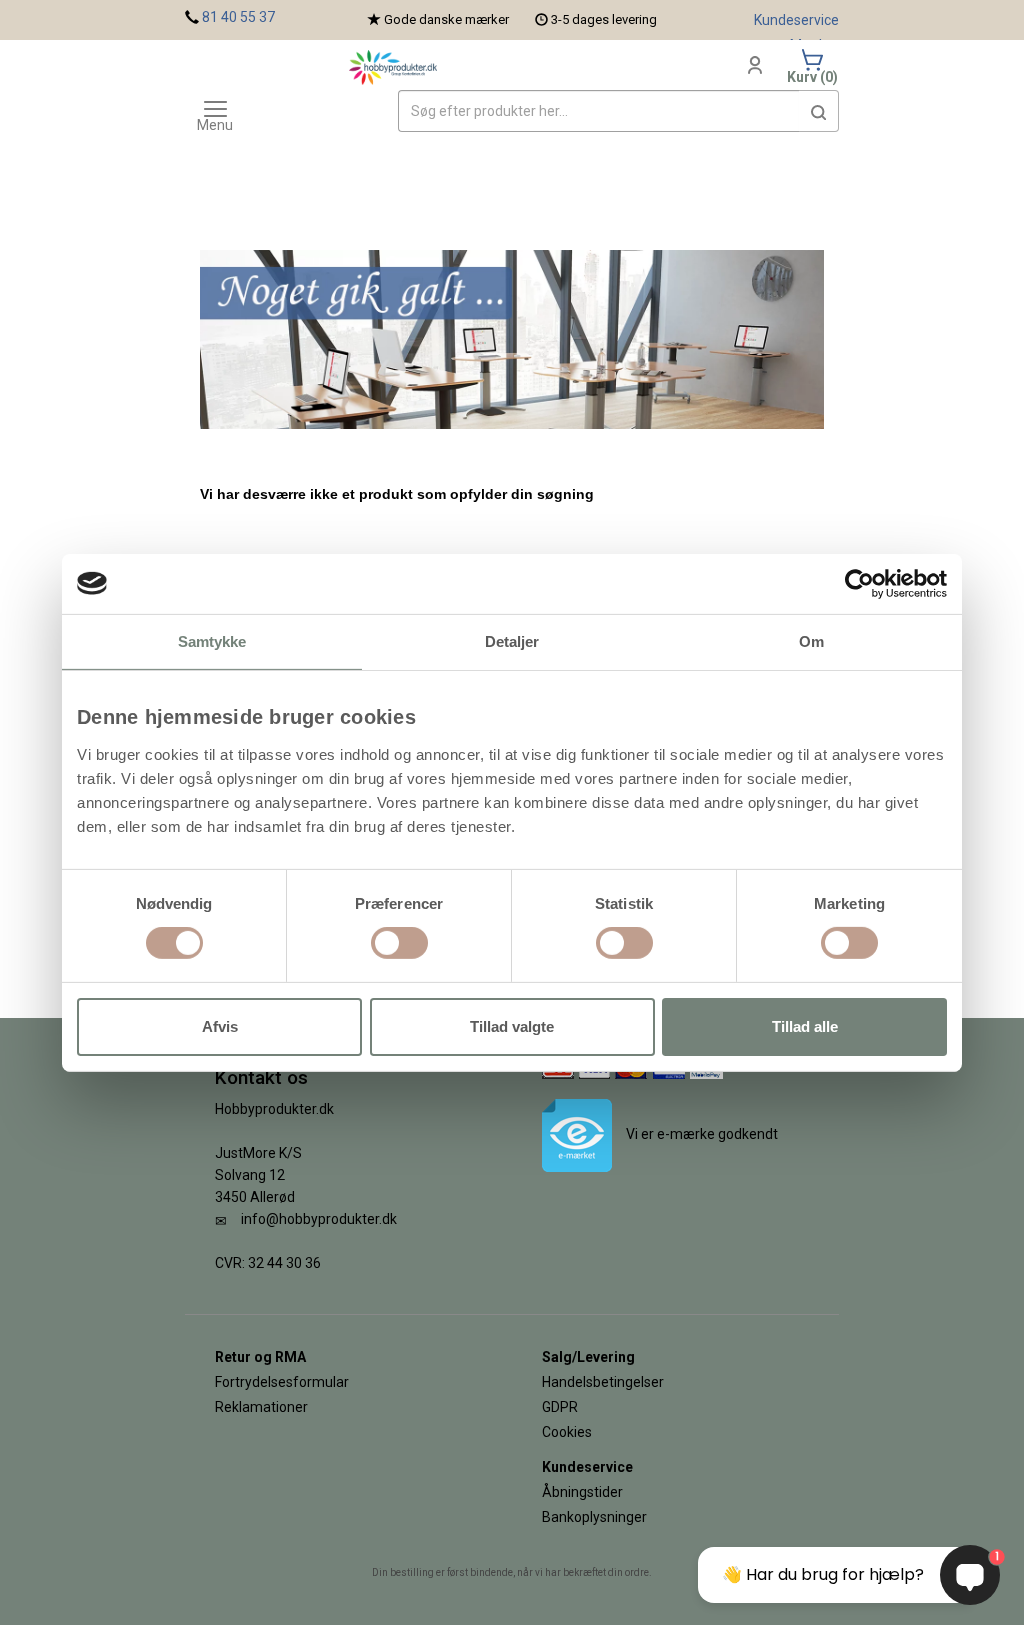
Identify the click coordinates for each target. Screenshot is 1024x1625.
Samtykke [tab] (212, 640)
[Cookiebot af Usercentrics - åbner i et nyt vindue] (859, 583)
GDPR (560, 1407)
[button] (819, 111)
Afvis (220, 1026)
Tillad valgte (512, 1026)
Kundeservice (796, 20)
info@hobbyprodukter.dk (319, 1219)
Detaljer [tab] (512, 640)
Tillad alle (805, 1026)
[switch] (399, 943)
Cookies (567, 1432)
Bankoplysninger (594, 1517)
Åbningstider (582, 1492)
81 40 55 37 (238, 17)
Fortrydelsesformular (282, 1382)
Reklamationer (261, 1407)
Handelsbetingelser (603, 1382)
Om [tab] (811, 640)
